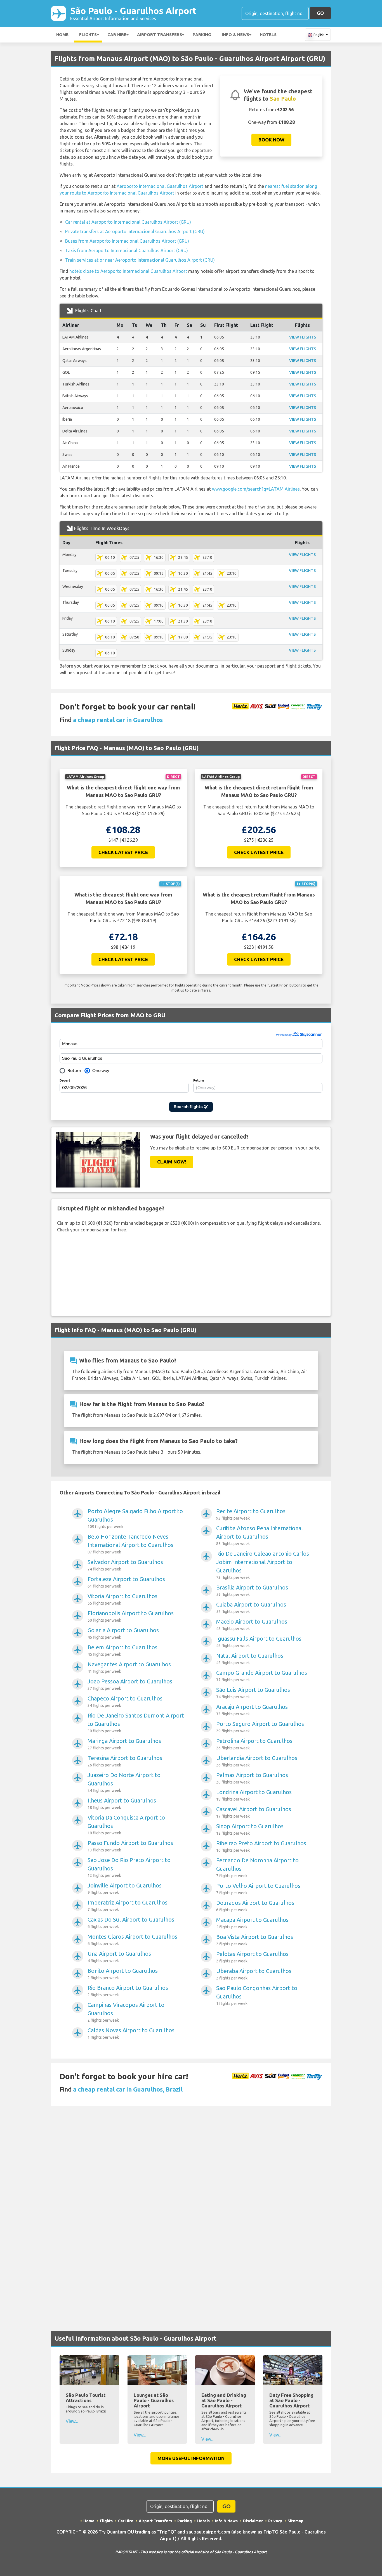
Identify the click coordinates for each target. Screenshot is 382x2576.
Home (62, 35)
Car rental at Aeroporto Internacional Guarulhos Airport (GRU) (128, 222)
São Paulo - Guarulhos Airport (133, 13)
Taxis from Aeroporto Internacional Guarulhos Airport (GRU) (127, 250)
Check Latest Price (123, 852)
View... (72, 2421)
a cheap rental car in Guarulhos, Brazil (128, 2089)
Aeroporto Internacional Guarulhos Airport (160, 186)
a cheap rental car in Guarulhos (118, 720)
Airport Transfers (160, 35)
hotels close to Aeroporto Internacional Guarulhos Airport (128, 271)
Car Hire (117, 35)
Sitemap (295, 2521)
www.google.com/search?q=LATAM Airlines (256, 489)
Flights (88, 35)
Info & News (235, 35)
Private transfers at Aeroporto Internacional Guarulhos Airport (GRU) (135, 231)
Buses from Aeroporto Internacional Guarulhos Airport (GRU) (127, 241)
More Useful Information (191, 2458)
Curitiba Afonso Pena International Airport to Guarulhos (260, 1535)
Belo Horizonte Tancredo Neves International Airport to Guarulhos (130, 1544)
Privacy (275, 2521)
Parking (202, 35)
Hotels (268, 35)
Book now (271, 140)
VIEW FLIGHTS (303, 337)
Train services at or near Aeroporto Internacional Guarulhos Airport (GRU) (140, 260)
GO (320, 13)
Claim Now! (172, 1162)
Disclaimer (253, 2521)
